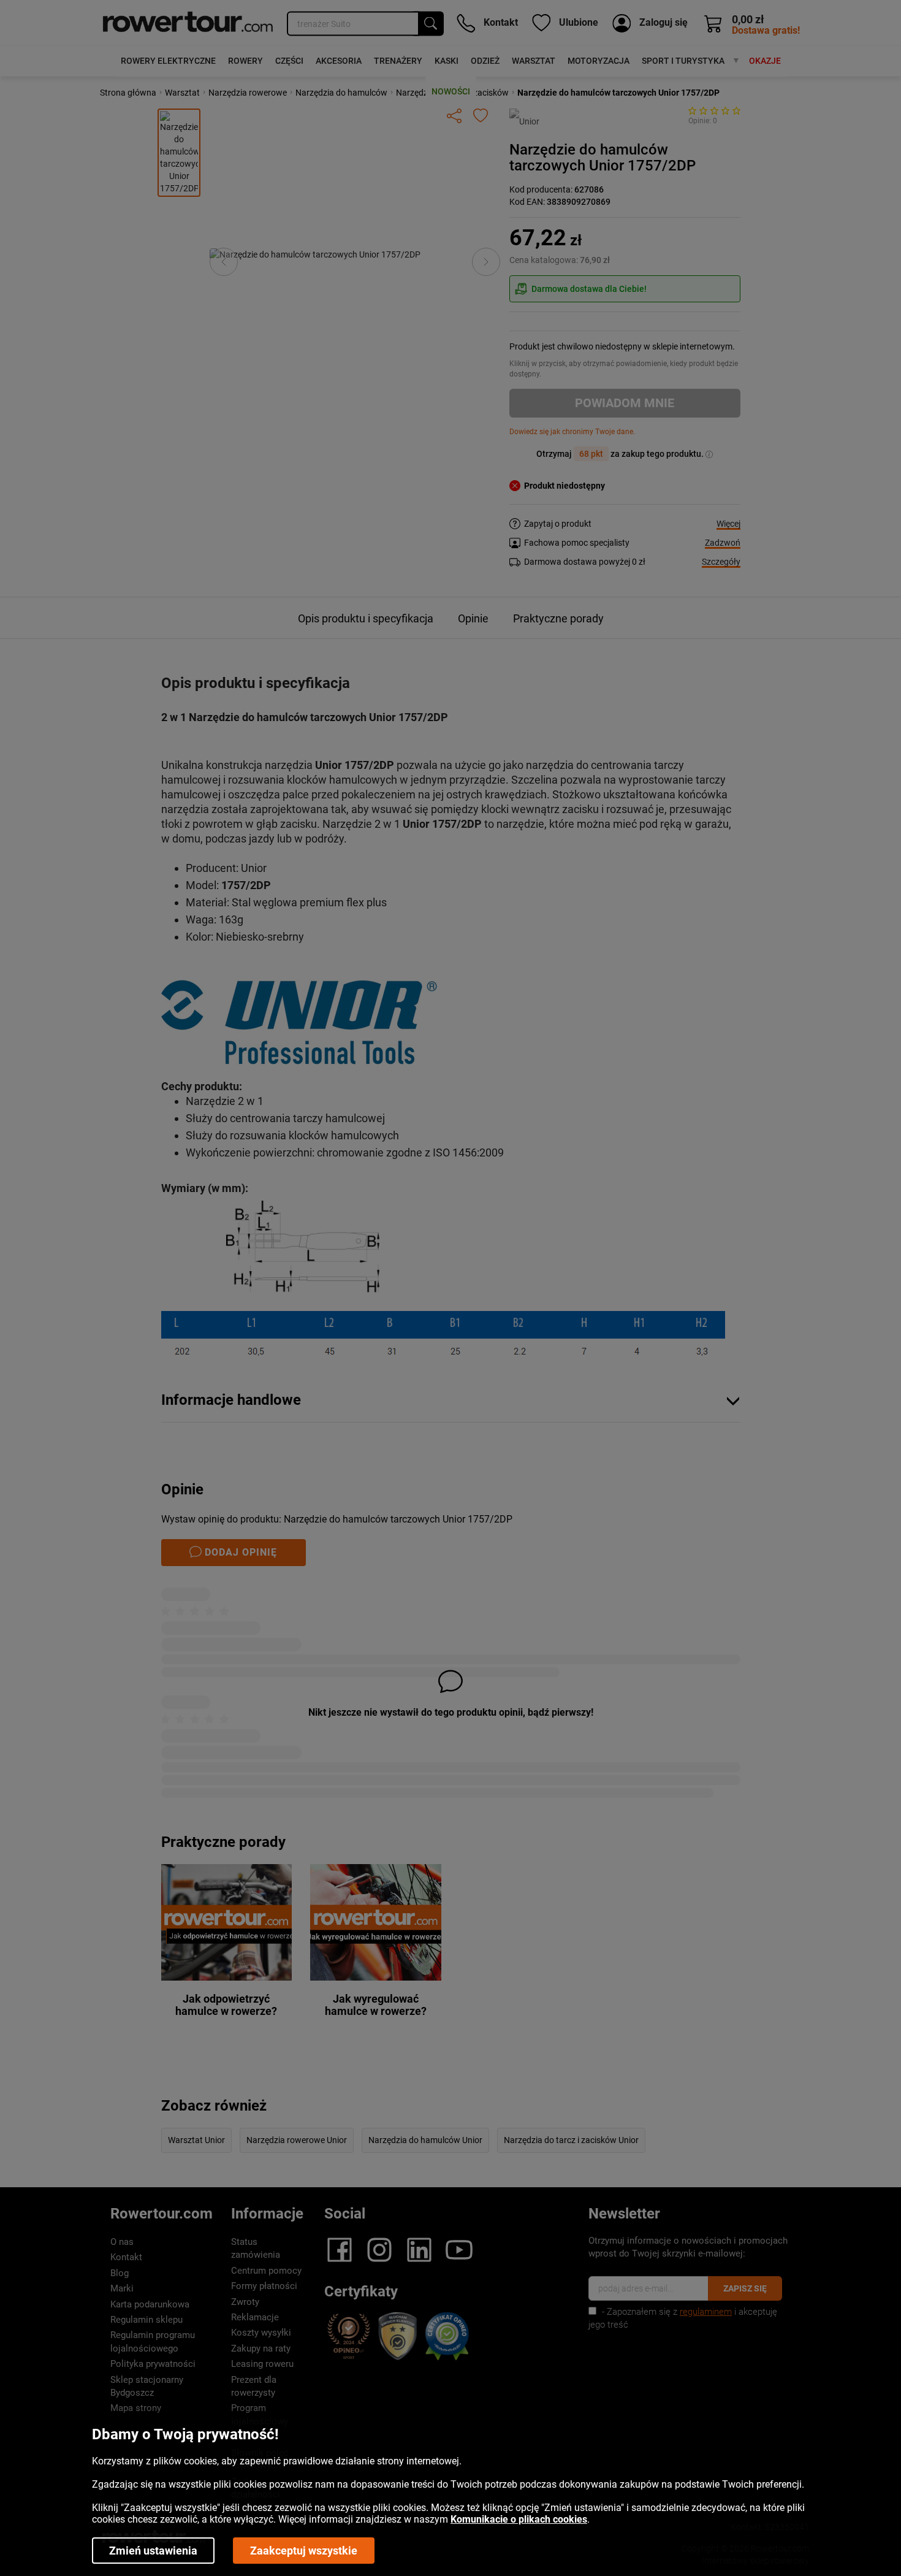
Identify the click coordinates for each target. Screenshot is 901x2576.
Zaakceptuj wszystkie (304, 2551)
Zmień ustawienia (153, 2551)
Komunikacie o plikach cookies (519, 2519)
